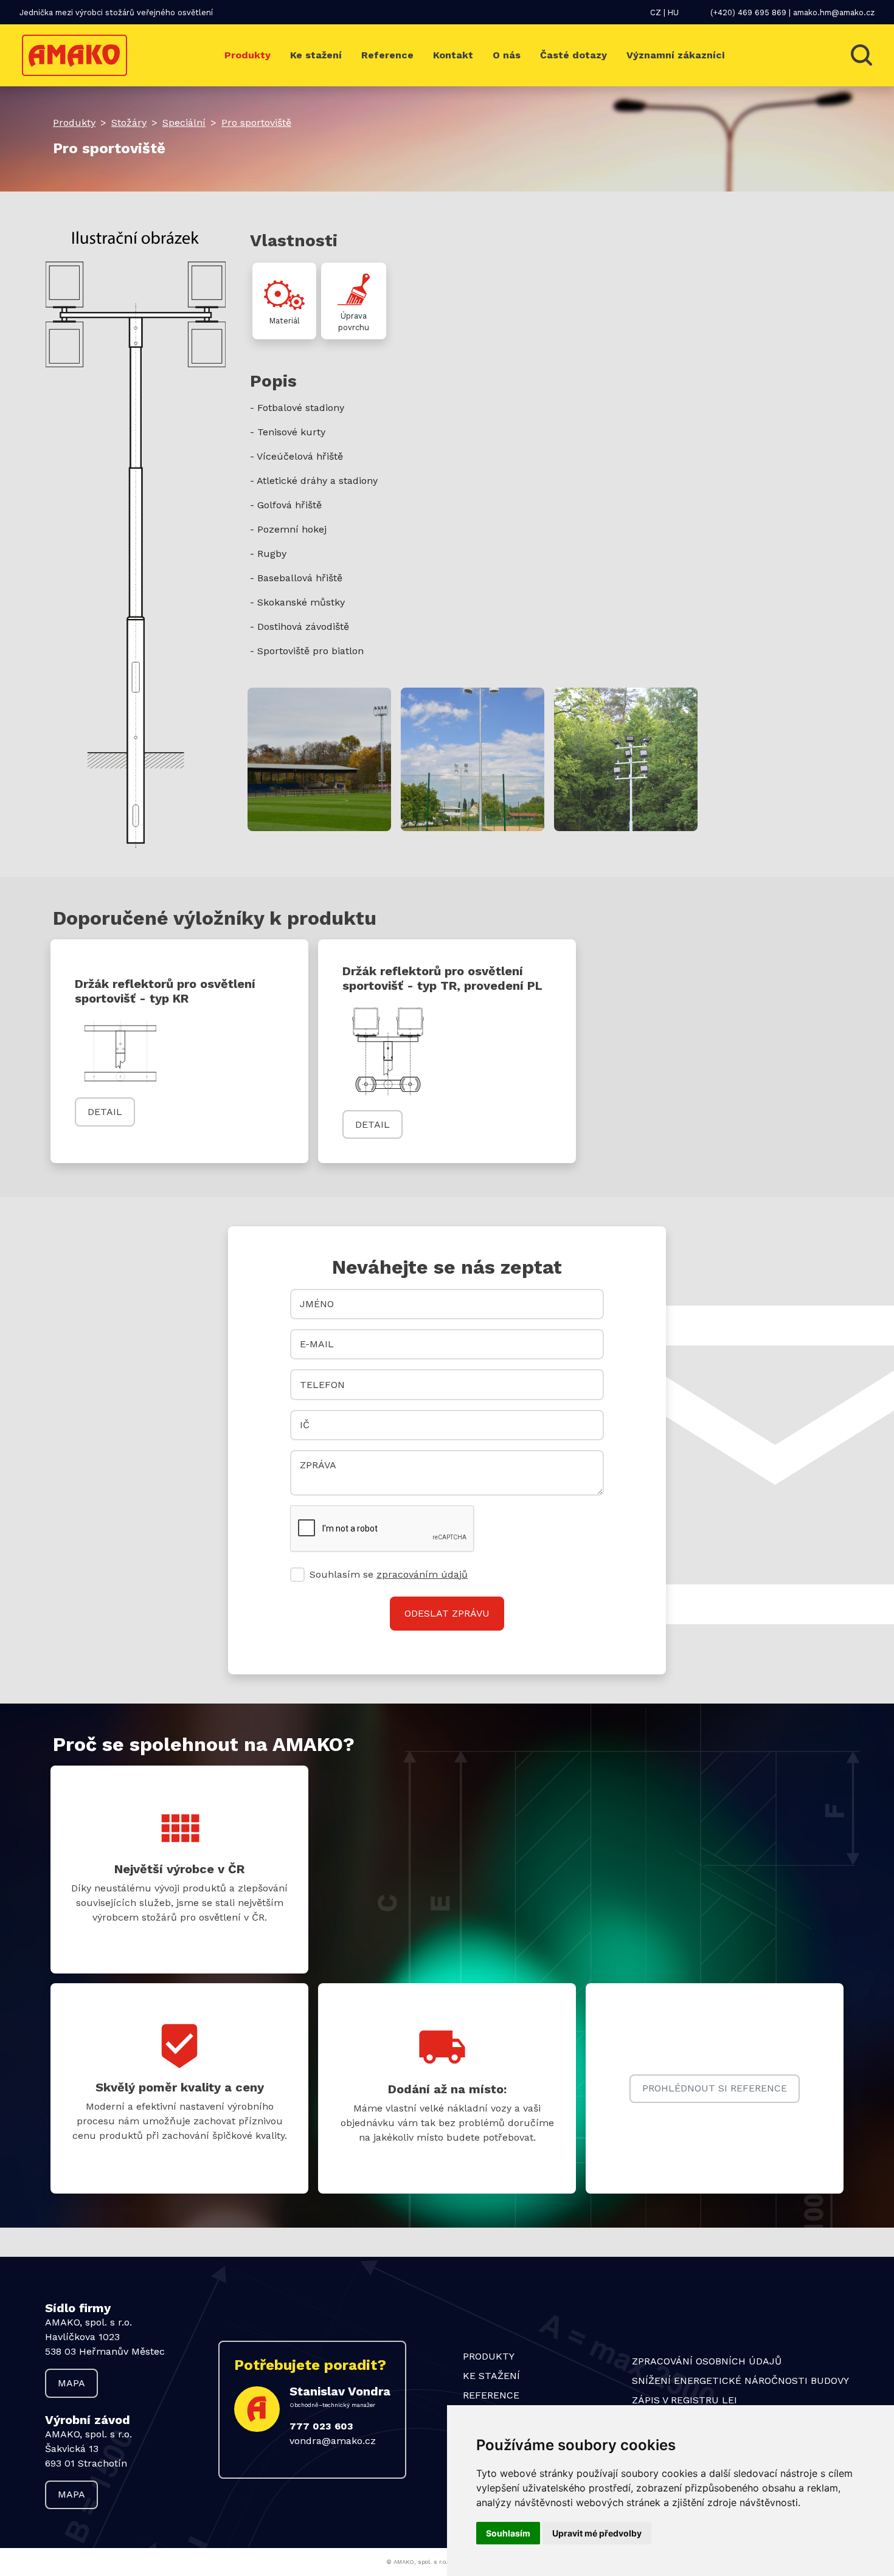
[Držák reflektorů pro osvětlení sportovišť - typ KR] (120, 1051)
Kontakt (453, 55)
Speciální (184, 123)
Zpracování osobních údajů (707, 2361)
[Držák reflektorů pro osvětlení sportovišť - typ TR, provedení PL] (388, 1051)
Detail (105, 1112)
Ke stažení (316, 55)
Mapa (71, 2383)
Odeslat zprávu (447, 1613)
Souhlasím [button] (508, 2533)
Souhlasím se (389, 1574)
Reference (387, 55)
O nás (507, 55)
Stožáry (129, 123)
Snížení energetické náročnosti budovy (740, 2381)
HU (673, 12)
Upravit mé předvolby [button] (597, 2533)
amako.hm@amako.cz (834, 12)
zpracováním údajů (422, 1574)
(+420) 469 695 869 (748, 12)
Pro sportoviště (256, 123)
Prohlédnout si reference (715, 2088)
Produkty (248, 55)
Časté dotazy (573, 55)
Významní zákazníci (675, 55)
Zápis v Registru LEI (684, 2400)
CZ (656, 12)
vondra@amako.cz (333, 2441)
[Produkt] (319, 758)
